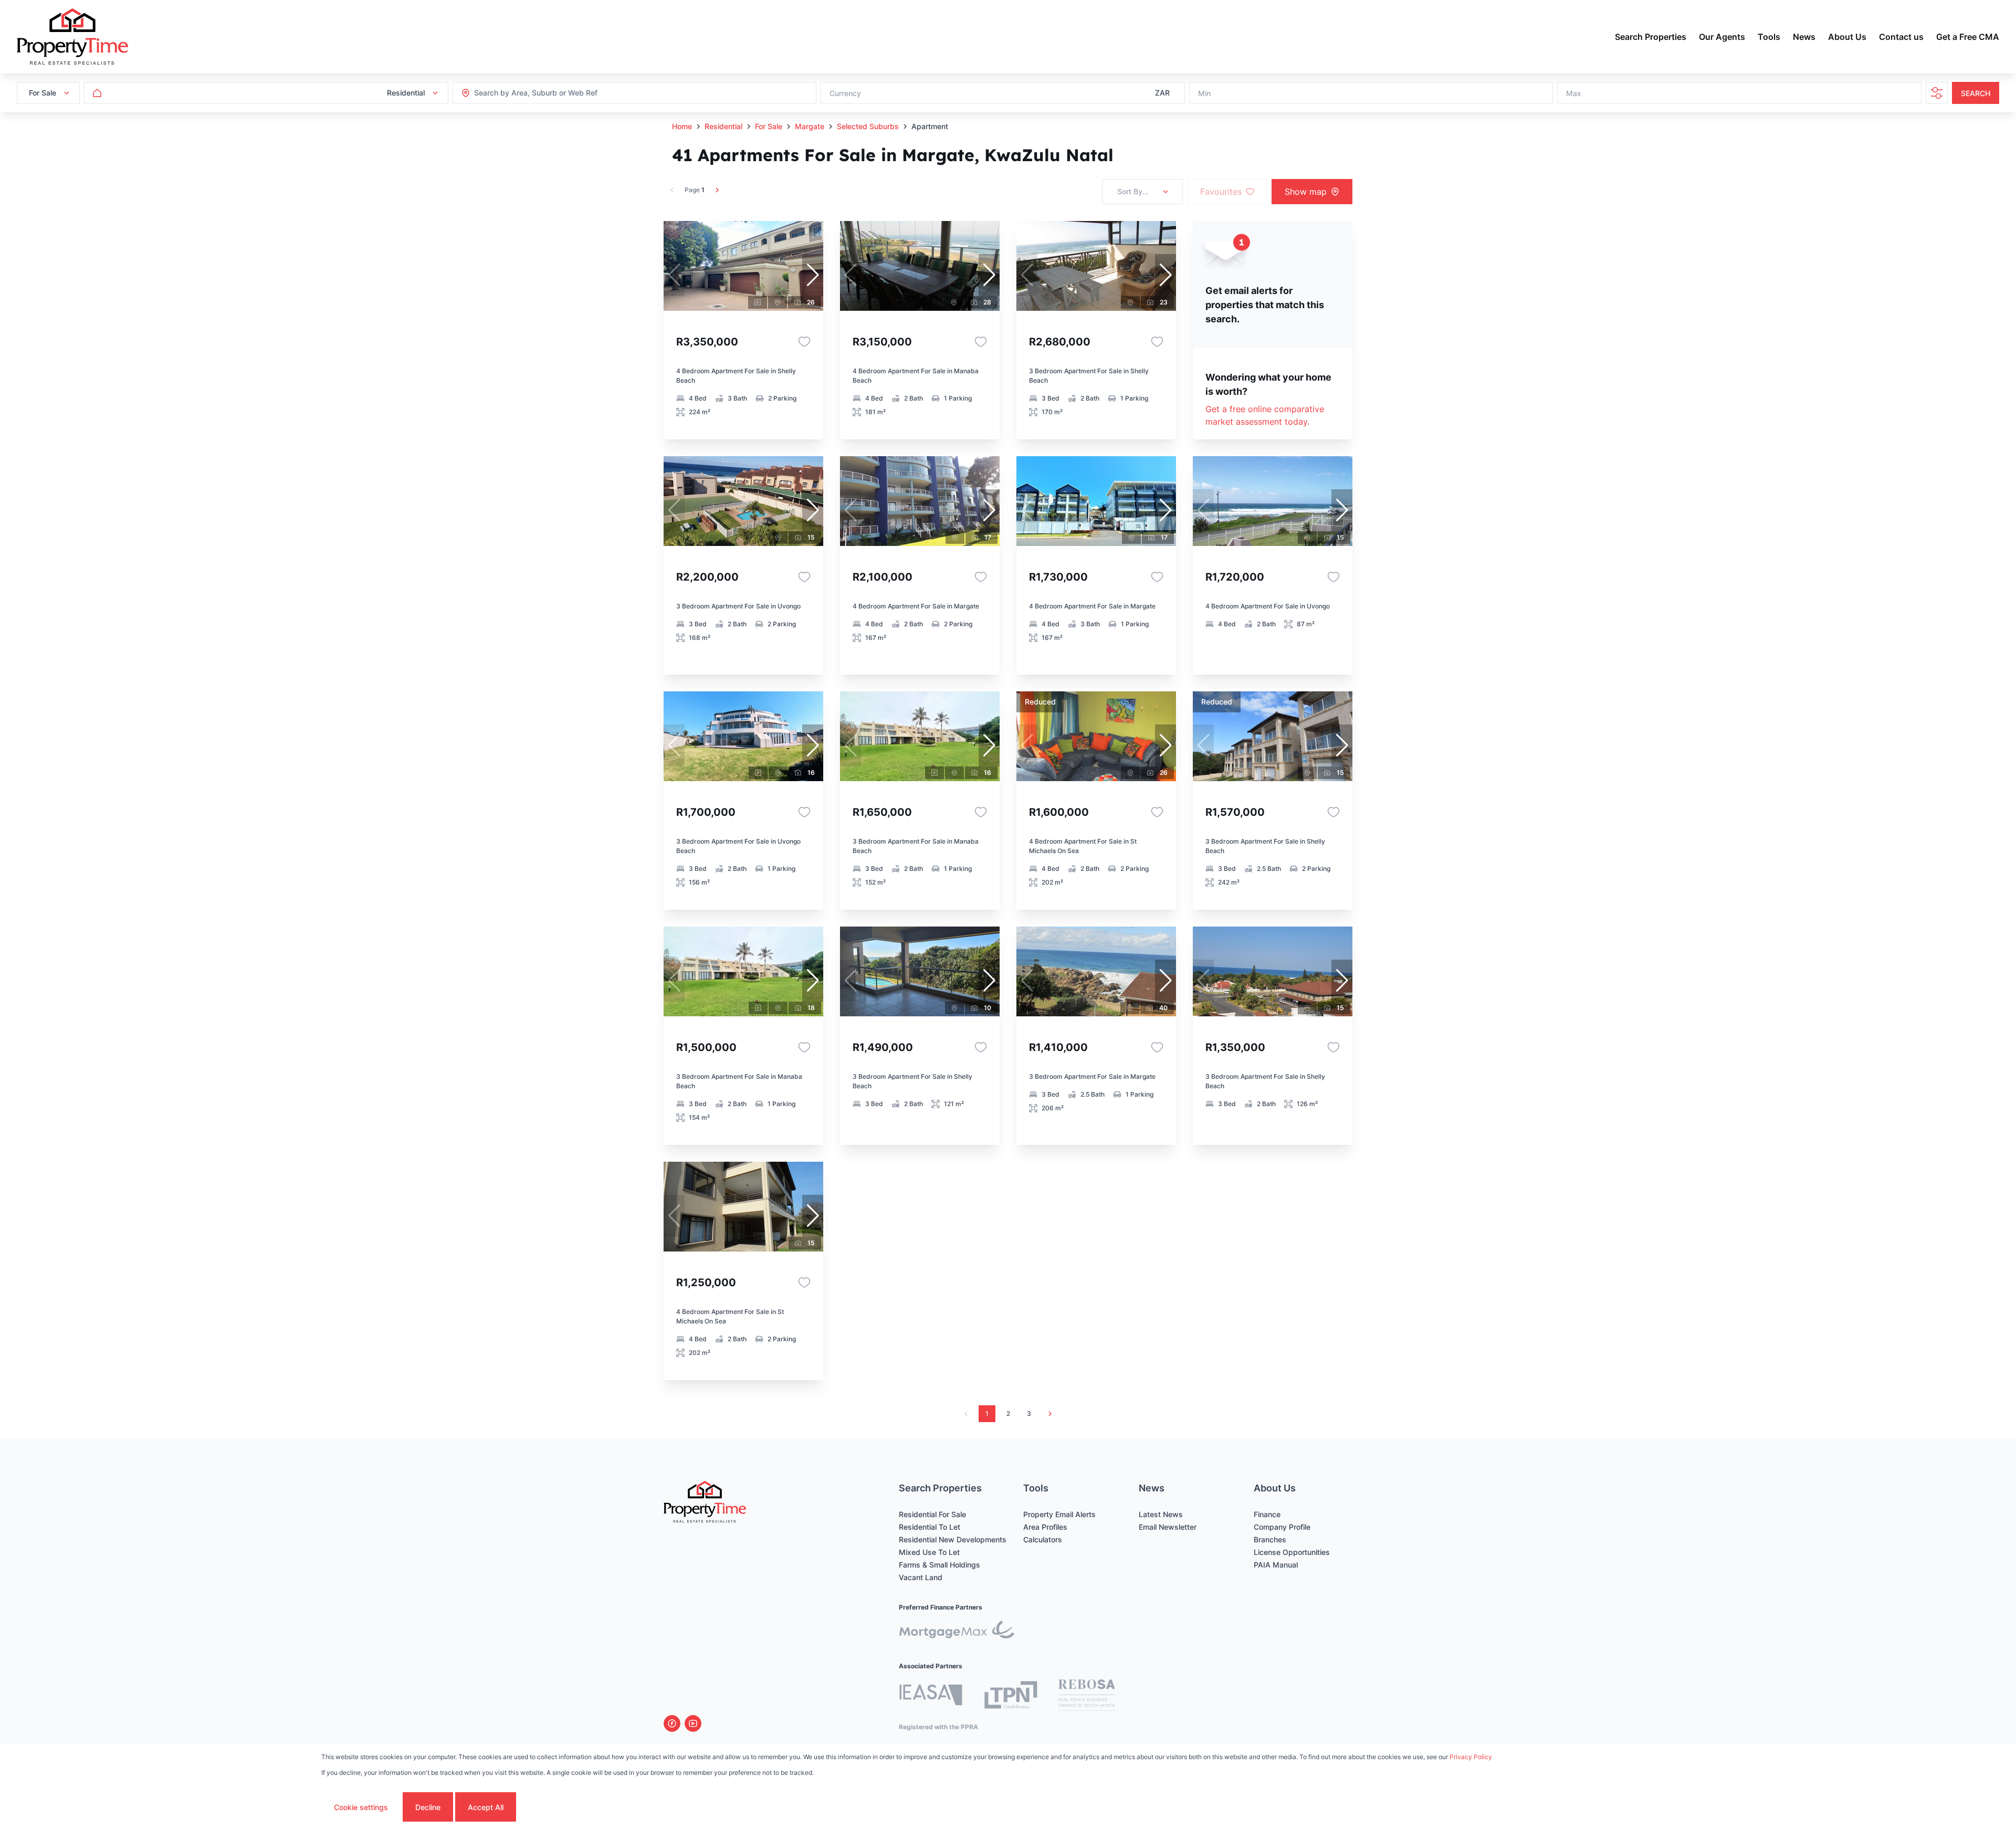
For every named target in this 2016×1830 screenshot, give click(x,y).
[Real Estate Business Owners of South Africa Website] (1087, 1697)
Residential (723, 126)
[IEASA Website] (931, 1696)
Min (1204, 93)
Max (1574, 93)
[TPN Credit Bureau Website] (1011, 1696)
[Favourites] (804, 342)
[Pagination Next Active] (717, 190)
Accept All (486, 1807)
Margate (810, 126)
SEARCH (1976, 93)
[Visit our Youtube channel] (693, 1723)
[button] (813, 275)
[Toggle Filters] (1937, 93)
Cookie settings (361, 1807)
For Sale (769, 126)
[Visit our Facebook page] (672, 1723)
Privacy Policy (1471, 1757)
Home (682, 126)
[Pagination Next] (1050, 1414)
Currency (845, 93)
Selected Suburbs (868, 126)
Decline (428, 1807)
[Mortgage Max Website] (957, 1631)
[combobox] (531, 93)
